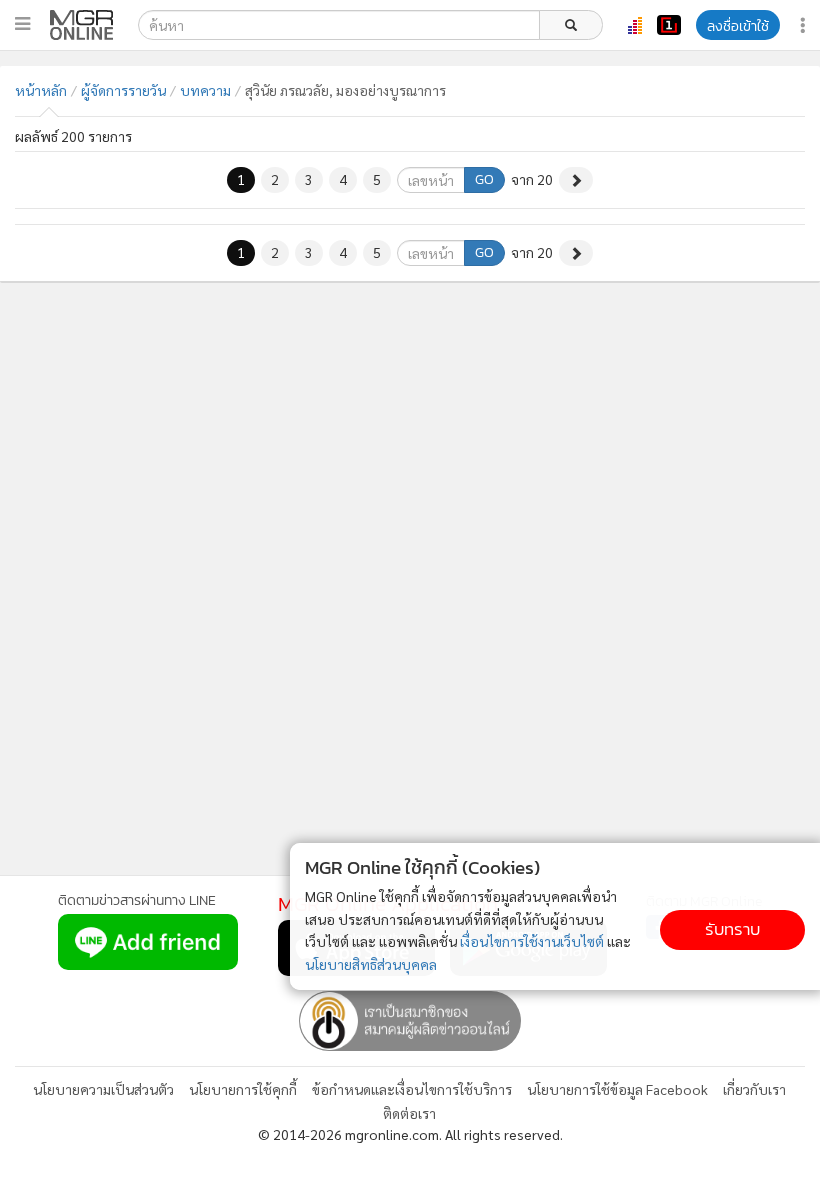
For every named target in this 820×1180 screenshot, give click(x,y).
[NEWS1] (669, 25)
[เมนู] (22, 24)
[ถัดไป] (576, 180)
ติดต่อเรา (409, 1113)
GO (484, 179)
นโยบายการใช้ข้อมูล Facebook (617, 1089)
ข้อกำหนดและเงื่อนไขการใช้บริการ (412, 1089)
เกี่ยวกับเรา (754, 1089)
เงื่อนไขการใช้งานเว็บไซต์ (532, 941)
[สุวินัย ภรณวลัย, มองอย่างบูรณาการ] (81, 25)
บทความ (205, 90)
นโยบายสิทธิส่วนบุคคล (371, 964)
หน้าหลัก (41, 90)
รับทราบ (732, 929)
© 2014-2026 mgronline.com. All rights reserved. (410, 1134)
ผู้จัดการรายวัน (123, 90)
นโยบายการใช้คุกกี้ (243, 1089)
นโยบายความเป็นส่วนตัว (103, 1089)
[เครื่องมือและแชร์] (805, 25)
